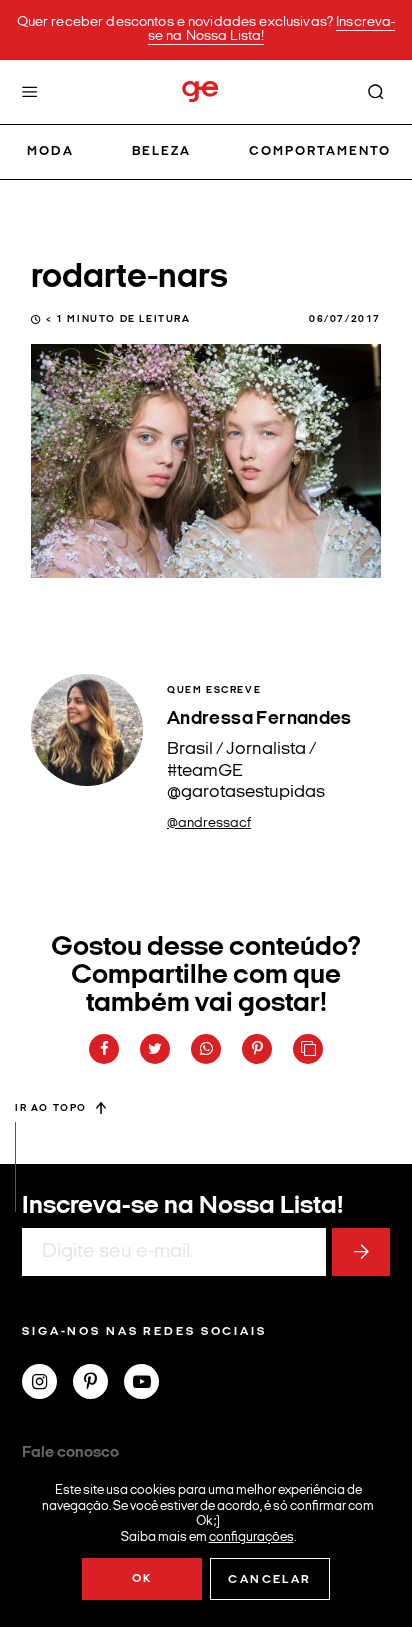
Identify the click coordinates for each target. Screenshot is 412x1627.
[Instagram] (47, 1384)
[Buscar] (376, 92)
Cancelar (269, 1580)
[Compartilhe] (308, 1049)
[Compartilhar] (104, 1049)
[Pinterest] (98, 1384)
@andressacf (209, 823)
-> (361, 1252)
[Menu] (30, 92)
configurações (251, 1536)
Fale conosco (70, 1453)
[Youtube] (149, 1384)
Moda (50, 151)
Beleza (161, 151)
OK (142, 1579)
